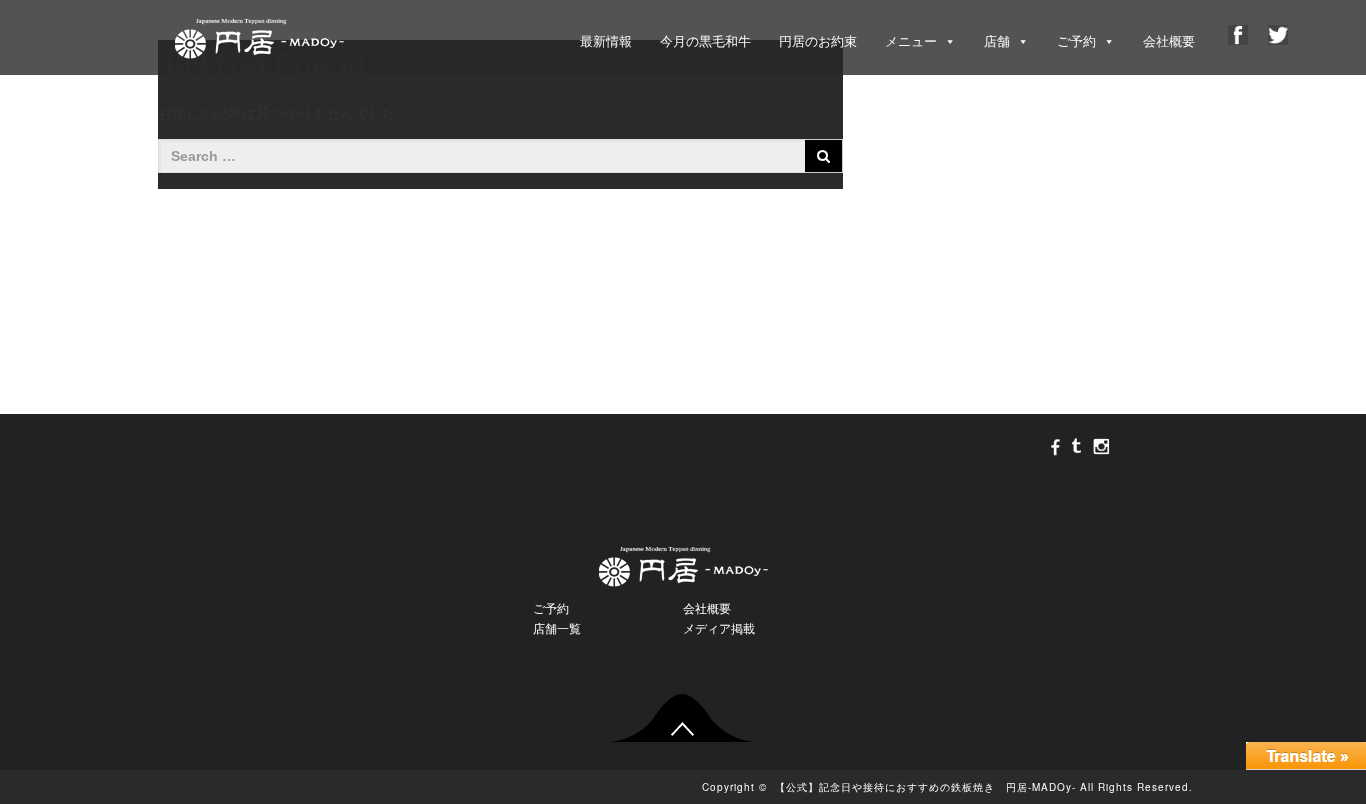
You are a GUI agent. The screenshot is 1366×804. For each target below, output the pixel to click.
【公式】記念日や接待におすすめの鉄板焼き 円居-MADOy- (925, 787)
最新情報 (606, 41)
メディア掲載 (719, 629)
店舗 (997, 41)
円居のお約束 (818, 41)
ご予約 (1076, 41)
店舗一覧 (557, 629)
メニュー (911, 41)
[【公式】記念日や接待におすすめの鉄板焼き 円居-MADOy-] (259, 34)
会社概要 (1169, 41)
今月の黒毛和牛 (705, 41)
